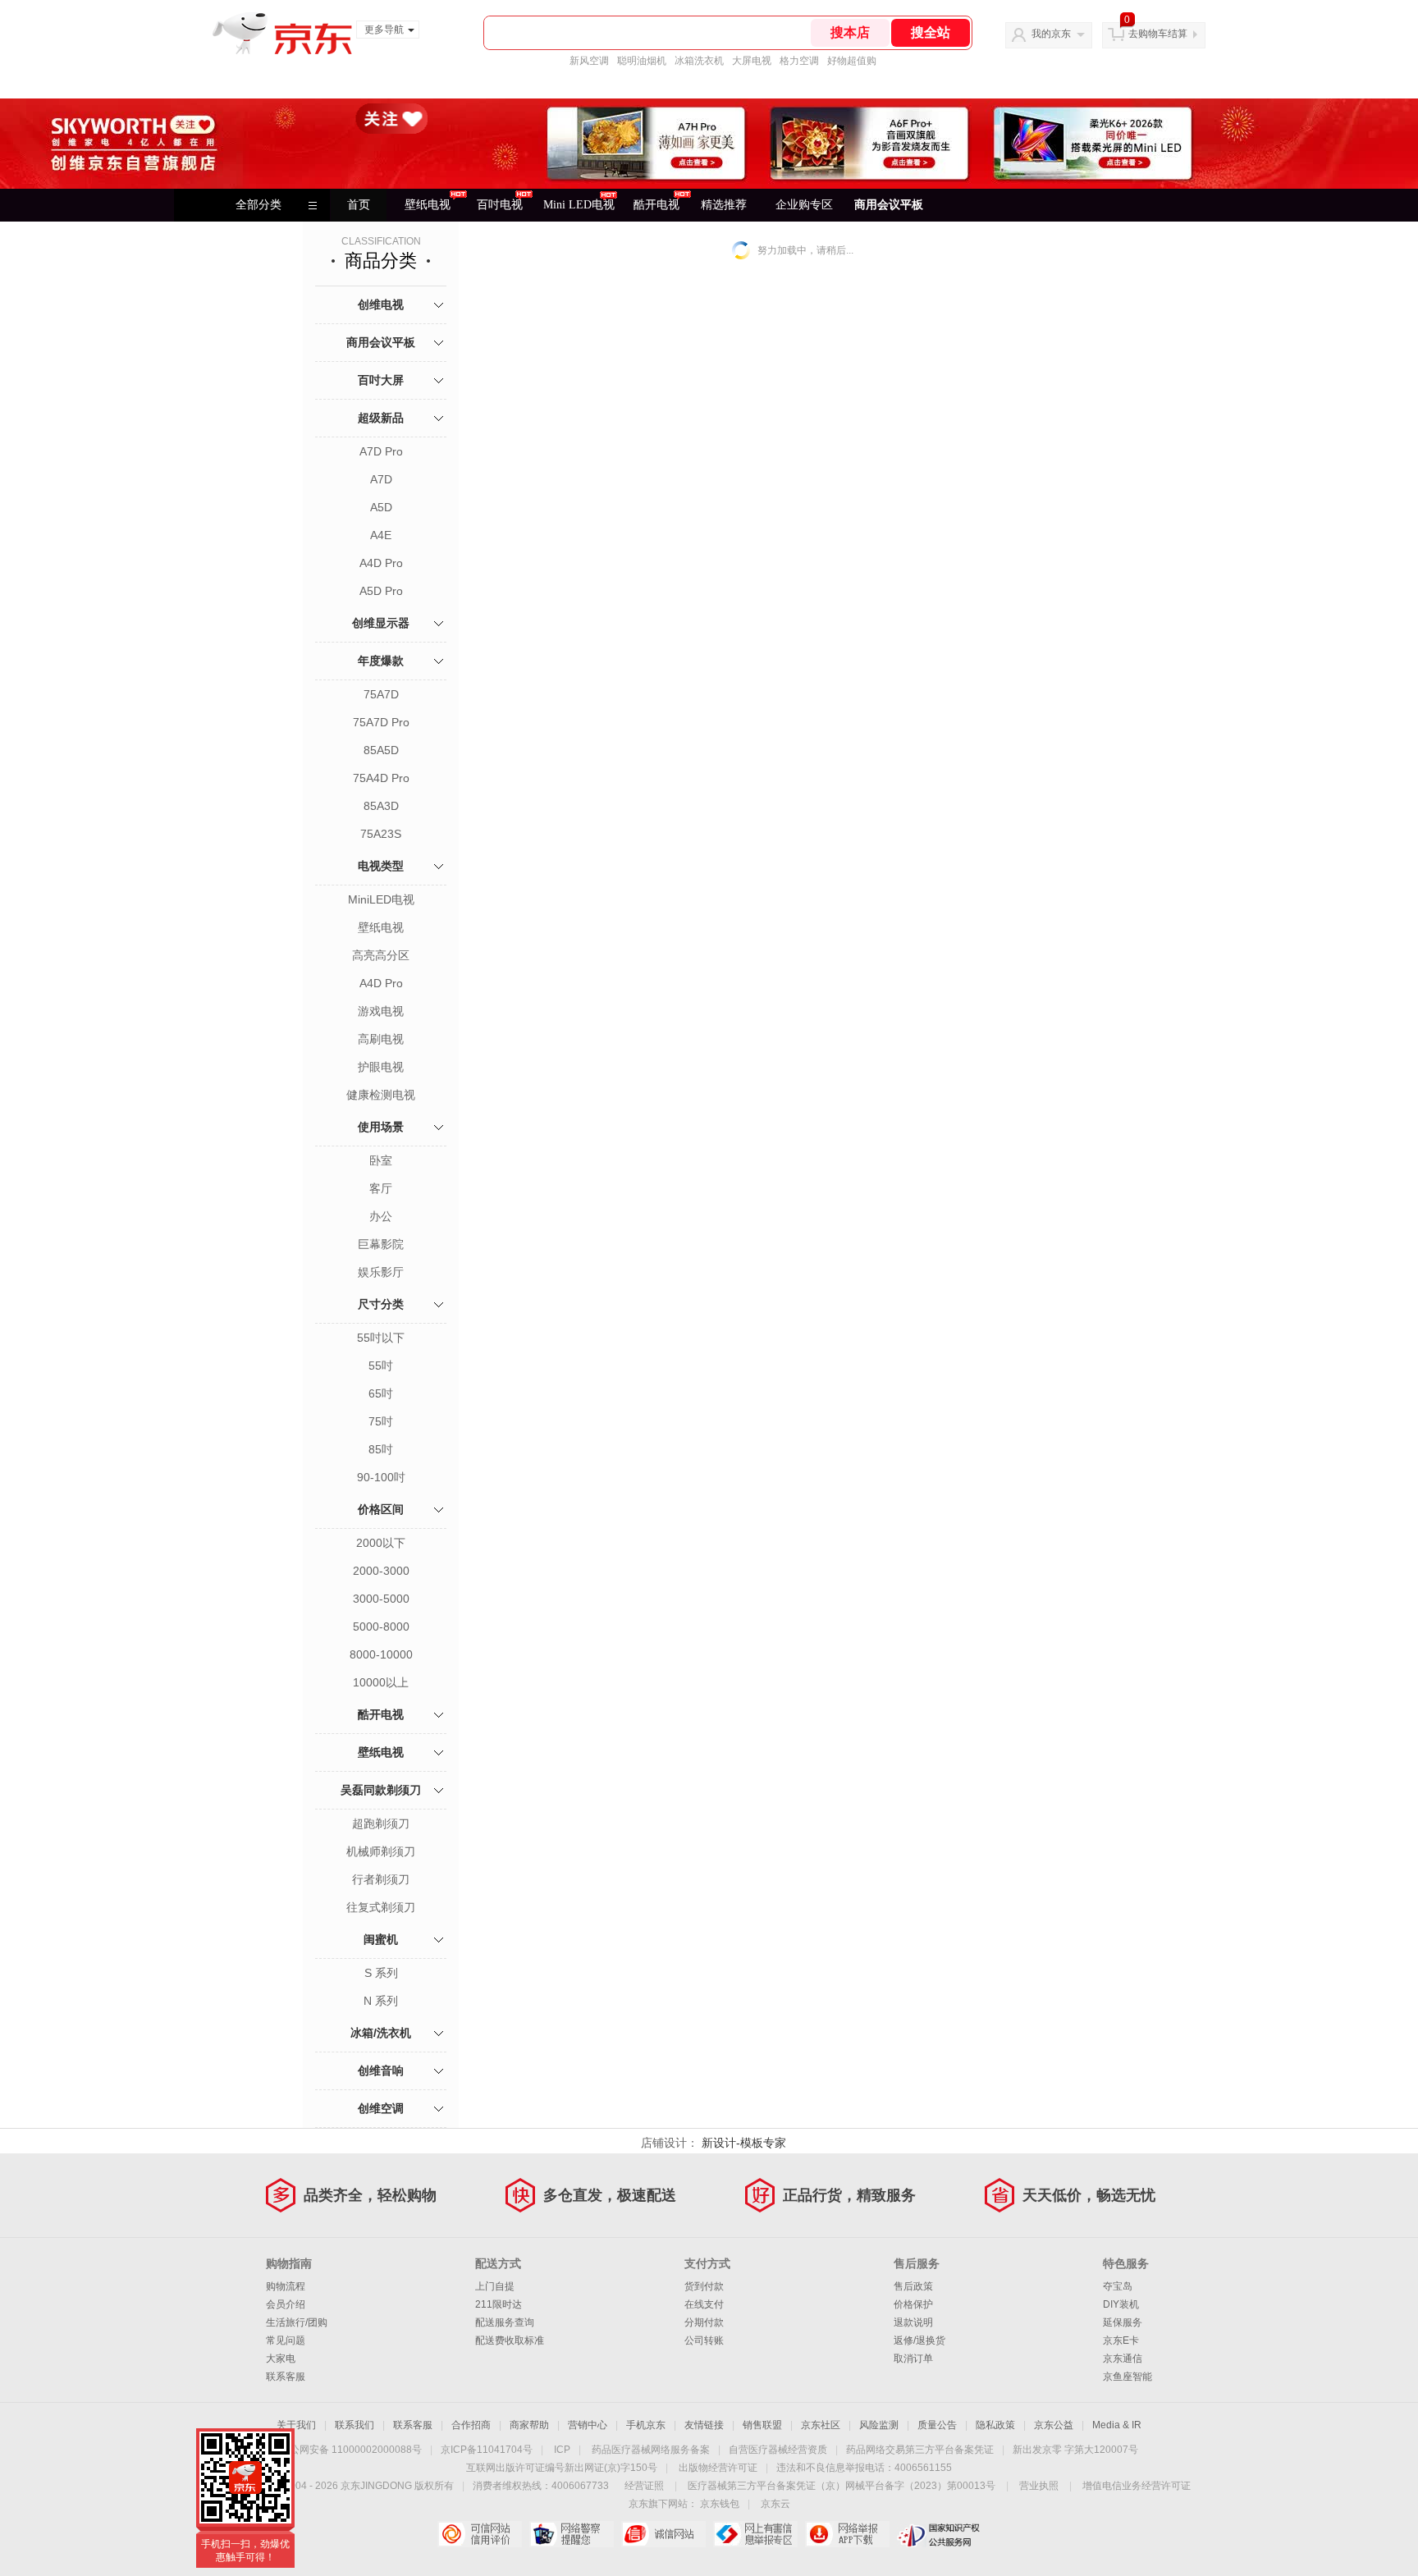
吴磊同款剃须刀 (381, 1790)
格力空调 (799, 61)
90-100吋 (381, 1477)
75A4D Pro (381, 778)
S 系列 (381, 1973)
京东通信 (1123, 2359)
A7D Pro (381, 451)
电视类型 (381, 866)
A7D (381, 479)
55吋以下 (381, 1338)
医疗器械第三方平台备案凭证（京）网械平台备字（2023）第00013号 (842, 2486)
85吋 (381, 1449)
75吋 (381, 1421)
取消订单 (913, 2359)
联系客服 (286, 2377)
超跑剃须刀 (381, 1823)
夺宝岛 (1118, 2286)
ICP (562, 2450)
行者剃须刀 (381, 1879)
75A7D (381, 694)
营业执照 (1039, 2486)
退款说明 (913, 2322)
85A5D (381, 750)
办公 (381, 1216)
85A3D (381, 806)
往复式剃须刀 (381, 1907)
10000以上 (381, 1682)
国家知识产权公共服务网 (939, 2534)
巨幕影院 (381, 1244)
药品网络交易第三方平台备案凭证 (920, 2450)
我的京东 (1051, 34)
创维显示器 (381, 623)
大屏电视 (752, 61)
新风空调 (589, 61)
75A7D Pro (381, 722)
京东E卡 (1121, 2340)
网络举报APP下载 (847, 2534)
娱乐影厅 (381, 1272)
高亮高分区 (381, 955)
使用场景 (381, 1127)
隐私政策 (995, 2425)
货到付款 (704, 2286)
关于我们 (296, 2425)
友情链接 (704, 2425)
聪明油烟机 (642, 61)
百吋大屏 (381, 380)
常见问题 (286, 2340)
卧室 (381, 1160)
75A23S (381, 834)
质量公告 (937, 2425)
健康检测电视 (381, 1095)
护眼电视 (381, 1067)
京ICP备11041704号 (487, 2450)
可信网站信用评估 (480, 2534)
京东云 (775, 2504)
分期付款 (704, 2322)
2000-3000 (381, 1571)
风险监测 (879, 2425)
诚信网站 (663, 2534)
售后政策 (913, 2286)
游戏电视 (381, 1011)
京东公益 (1054, 2425)
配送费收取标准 (510, 2340)
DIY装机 (1121, 2304)
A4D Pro (381, 563)
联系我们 (354, 2425)
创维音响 (381, 2070)
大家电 (281, 2359)
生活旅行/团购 (297, 2322)
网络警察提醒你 (572, 2534)
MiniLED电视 (381, 899)
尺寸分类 (381, 1304)
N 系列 (381, 2001)
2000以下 (381, 1543)
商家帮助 (529, 2425)
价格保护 (913, 2304)
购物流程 (286, 2286)
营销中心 (588, 2425)
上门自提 (495, 2286)
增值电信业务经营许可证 (1137, 2486)
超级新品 (381, 418)
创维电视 (381, 304)
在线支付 (704, 2304)
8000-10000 (381, 1654)
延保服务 (1123, 2322)
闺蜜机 (381, 1939)
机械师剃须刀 (381, 1851)
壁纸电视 (381, 927)
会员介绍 (286, 2304)
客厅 (381, 1188)
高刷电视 (381, 1039)
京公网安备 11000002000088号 (351, 2450)
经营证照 (644, 2486)
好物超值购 (852, 61)
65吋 (381, 1393)
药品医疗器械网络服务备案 (651, 2450)
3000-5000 (381, 1599)
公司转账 (704, 2340)
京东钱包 (720, 2504)
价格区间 (381, 1509)
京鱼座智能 (1128, 2377)
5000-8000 (381, 1627)
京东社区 (821, 2425)
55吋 (381, 1366)
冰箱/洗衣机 (381, 2033)
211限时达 (499, 2304)
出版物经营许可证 (718, 2468)
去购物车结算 (1158, 34)
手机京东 (646, 2425)
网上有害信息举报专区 (755, 2534)
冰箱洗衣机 (699, 61)
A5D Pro (381, 591)
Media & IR (1117, 2425)
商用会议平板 (889, 205)
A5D (381, 507)
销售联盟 (762, 2425)
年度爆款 (381, 661)
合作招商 (471, 2425)
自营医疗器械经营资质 (778, 2450)
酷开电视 (381, 1714)
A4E (381, 535)
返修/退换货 (919, 2340)
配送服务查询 (505, 2322)
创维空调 (381, 2108)
